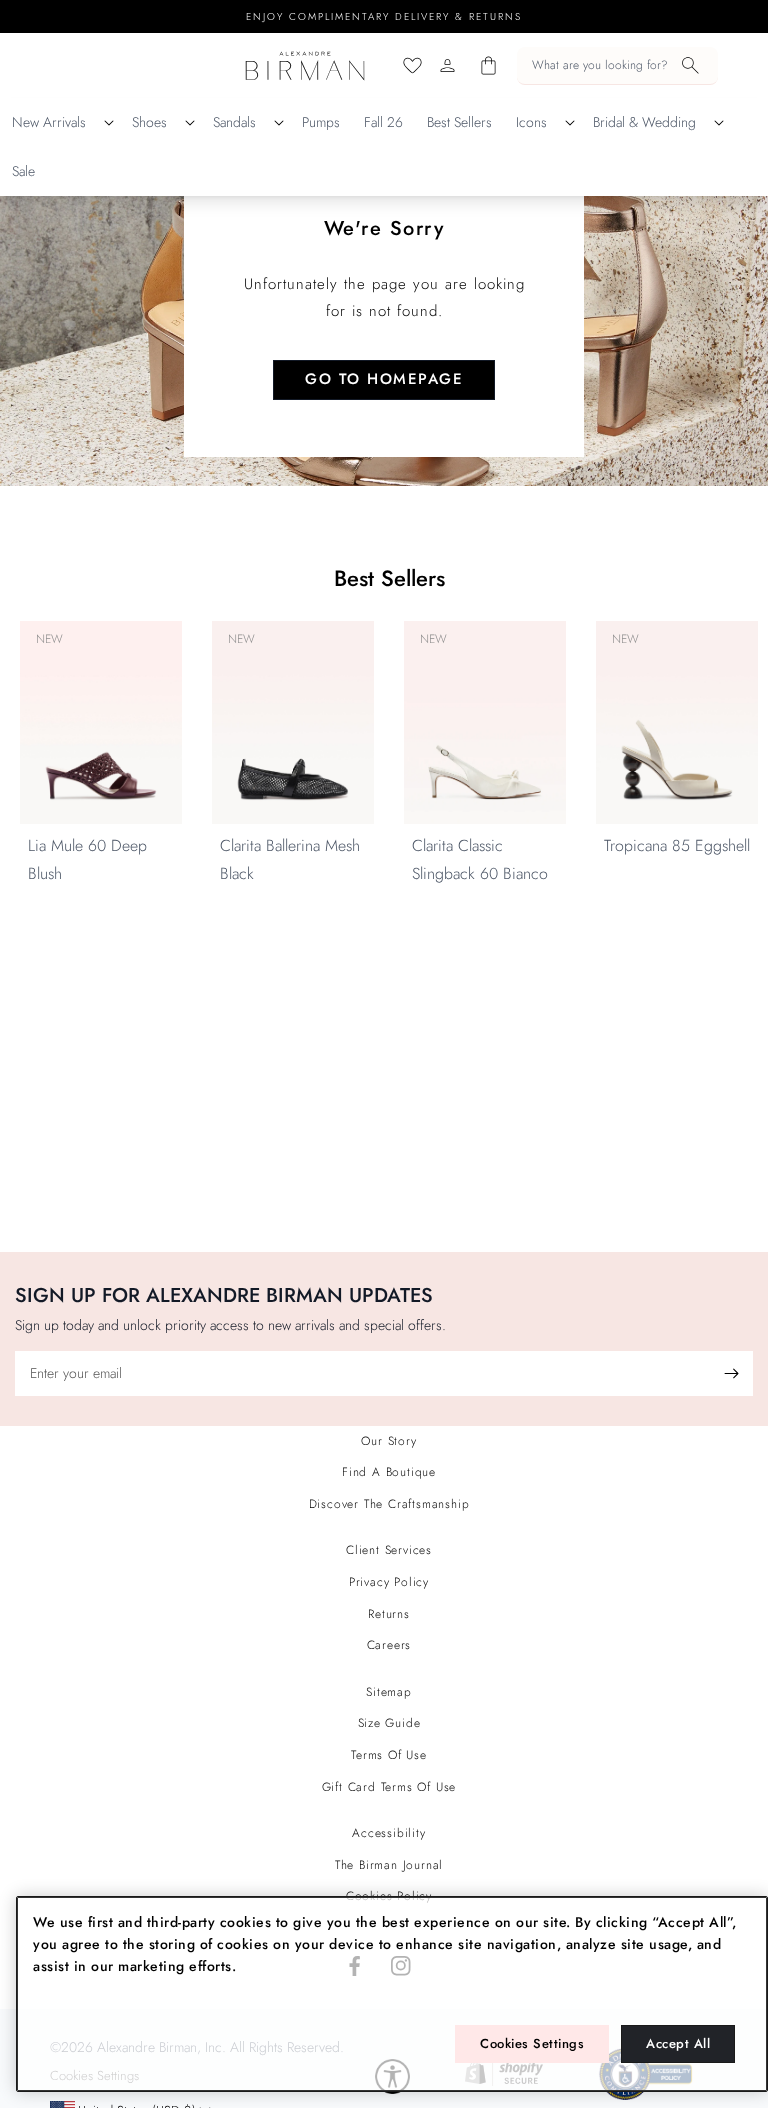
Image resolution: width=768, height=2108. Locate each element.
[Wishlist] (412, 65)
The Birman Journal (389, 1865)
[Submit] (731, 1373)
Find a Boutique (389, 1472)
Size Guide (389, 1723)
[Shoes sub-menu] (190, 123)
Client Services (389, 1550)
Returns (389, 1614)
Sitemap (389, 1692)
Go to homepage (384, 379)
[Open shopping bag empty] (488, 65)
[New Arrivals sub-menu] (109, 123)
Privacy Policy (389, 1582)
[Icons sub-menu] (570, 123)
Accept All (678, 2043)
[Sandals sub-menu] (279, 123)
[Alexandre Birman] (305, 65)
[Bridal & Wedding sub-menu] (719, 123)
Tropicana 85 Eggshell (677, 845)
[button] (617, 66)
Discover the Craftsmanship (389, 1504)
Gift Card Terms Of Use (389, 1787)
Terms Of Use (389, 1755)
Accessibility (388, 1833)
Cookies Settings (532, 2043)
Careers (389, 1645)
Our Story (388, 1441)
